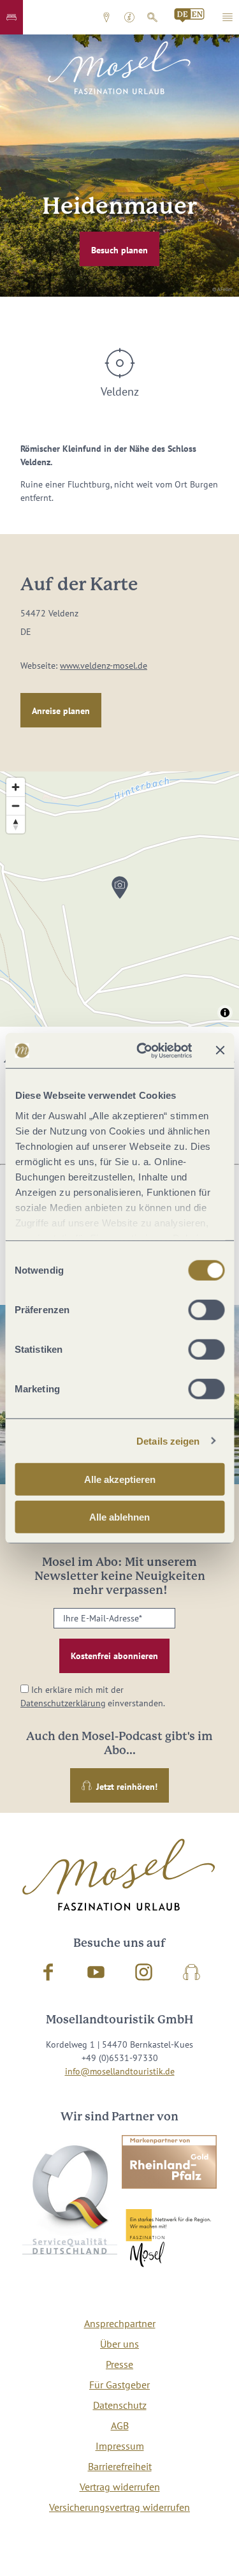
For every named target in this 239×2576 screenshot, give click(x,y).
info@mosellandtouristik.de (120, 2071)
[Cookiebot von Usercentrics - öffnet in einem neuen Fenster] (142, 1050)
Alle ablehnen (119, 1517)
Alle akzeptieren (120, 1479)
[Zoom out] (16, 806)
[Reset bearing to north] (16, 824)
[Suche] (152, 17)
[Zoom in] (16, 787)
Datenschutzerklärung (63, 1703)
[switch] (206, 1310)
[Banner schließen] (220, 1050)
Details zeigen (168, 1441)
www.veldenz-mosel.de (104, 666)
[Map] (119, 899)
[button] (11, 17)
